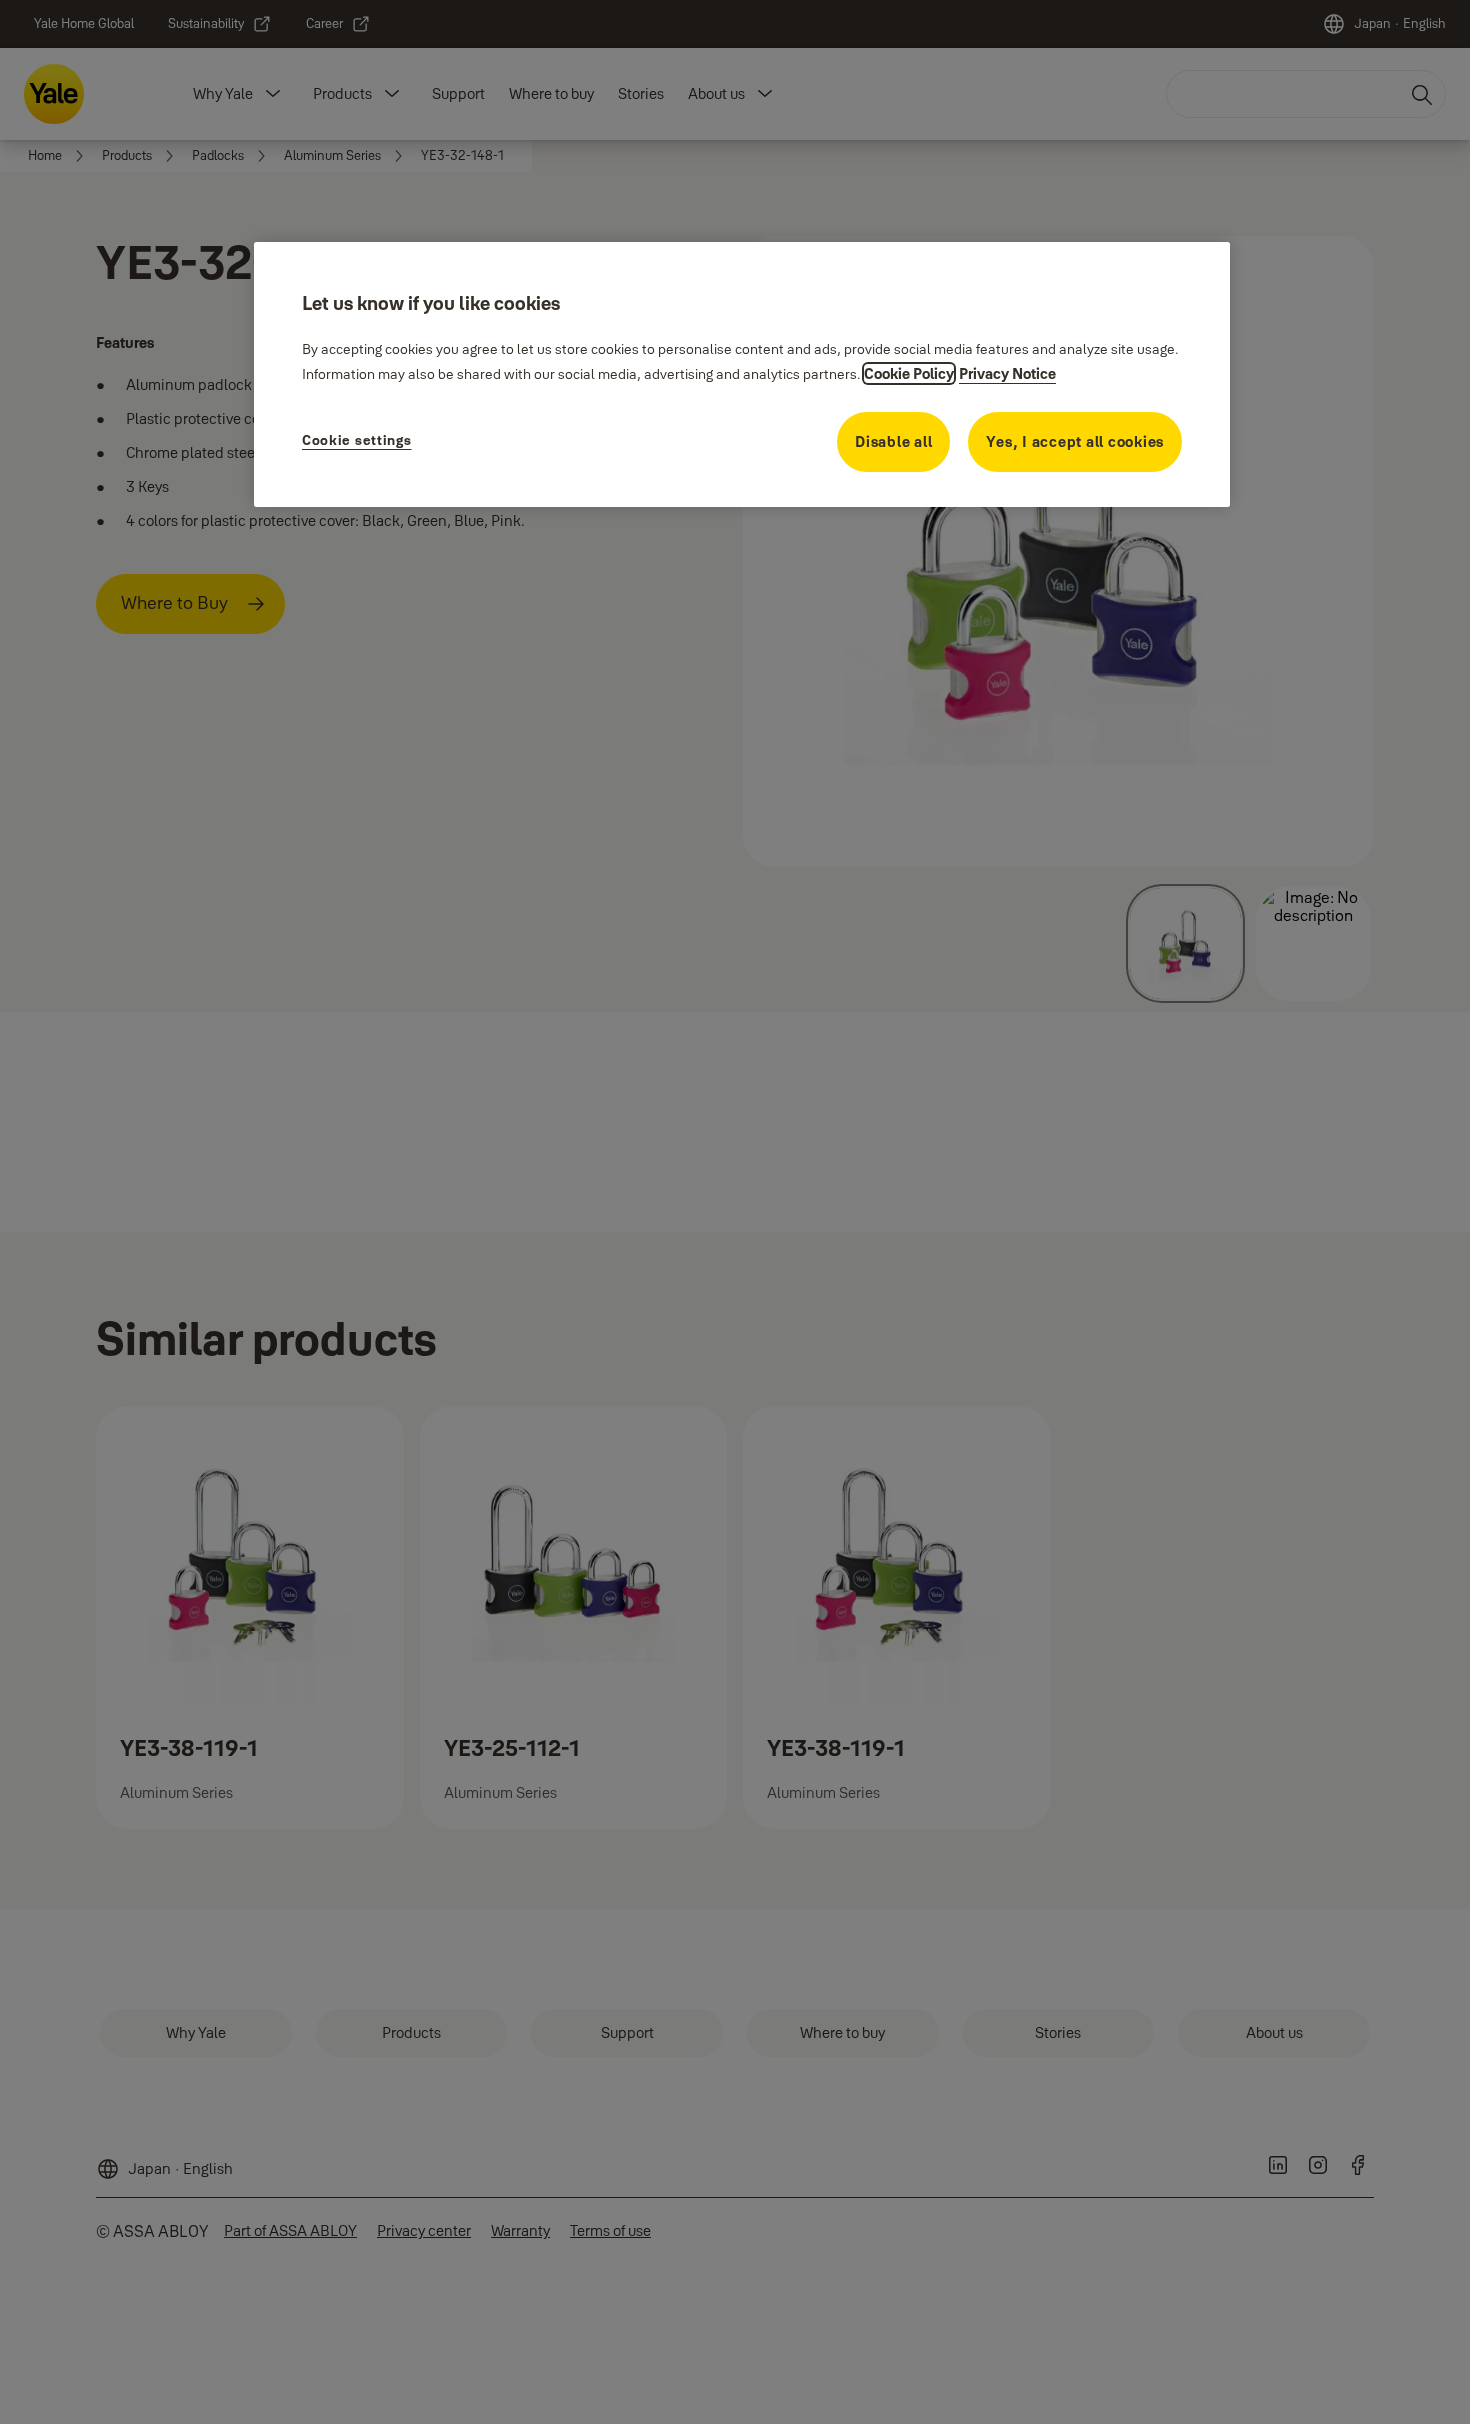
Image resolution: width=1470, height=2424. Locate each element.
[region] (742, 374)
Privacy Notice (1007, 373)
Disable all (893, 441)
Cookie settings (357, 440)
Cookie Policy (909, 373)
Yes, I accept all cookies (1075, 441)
